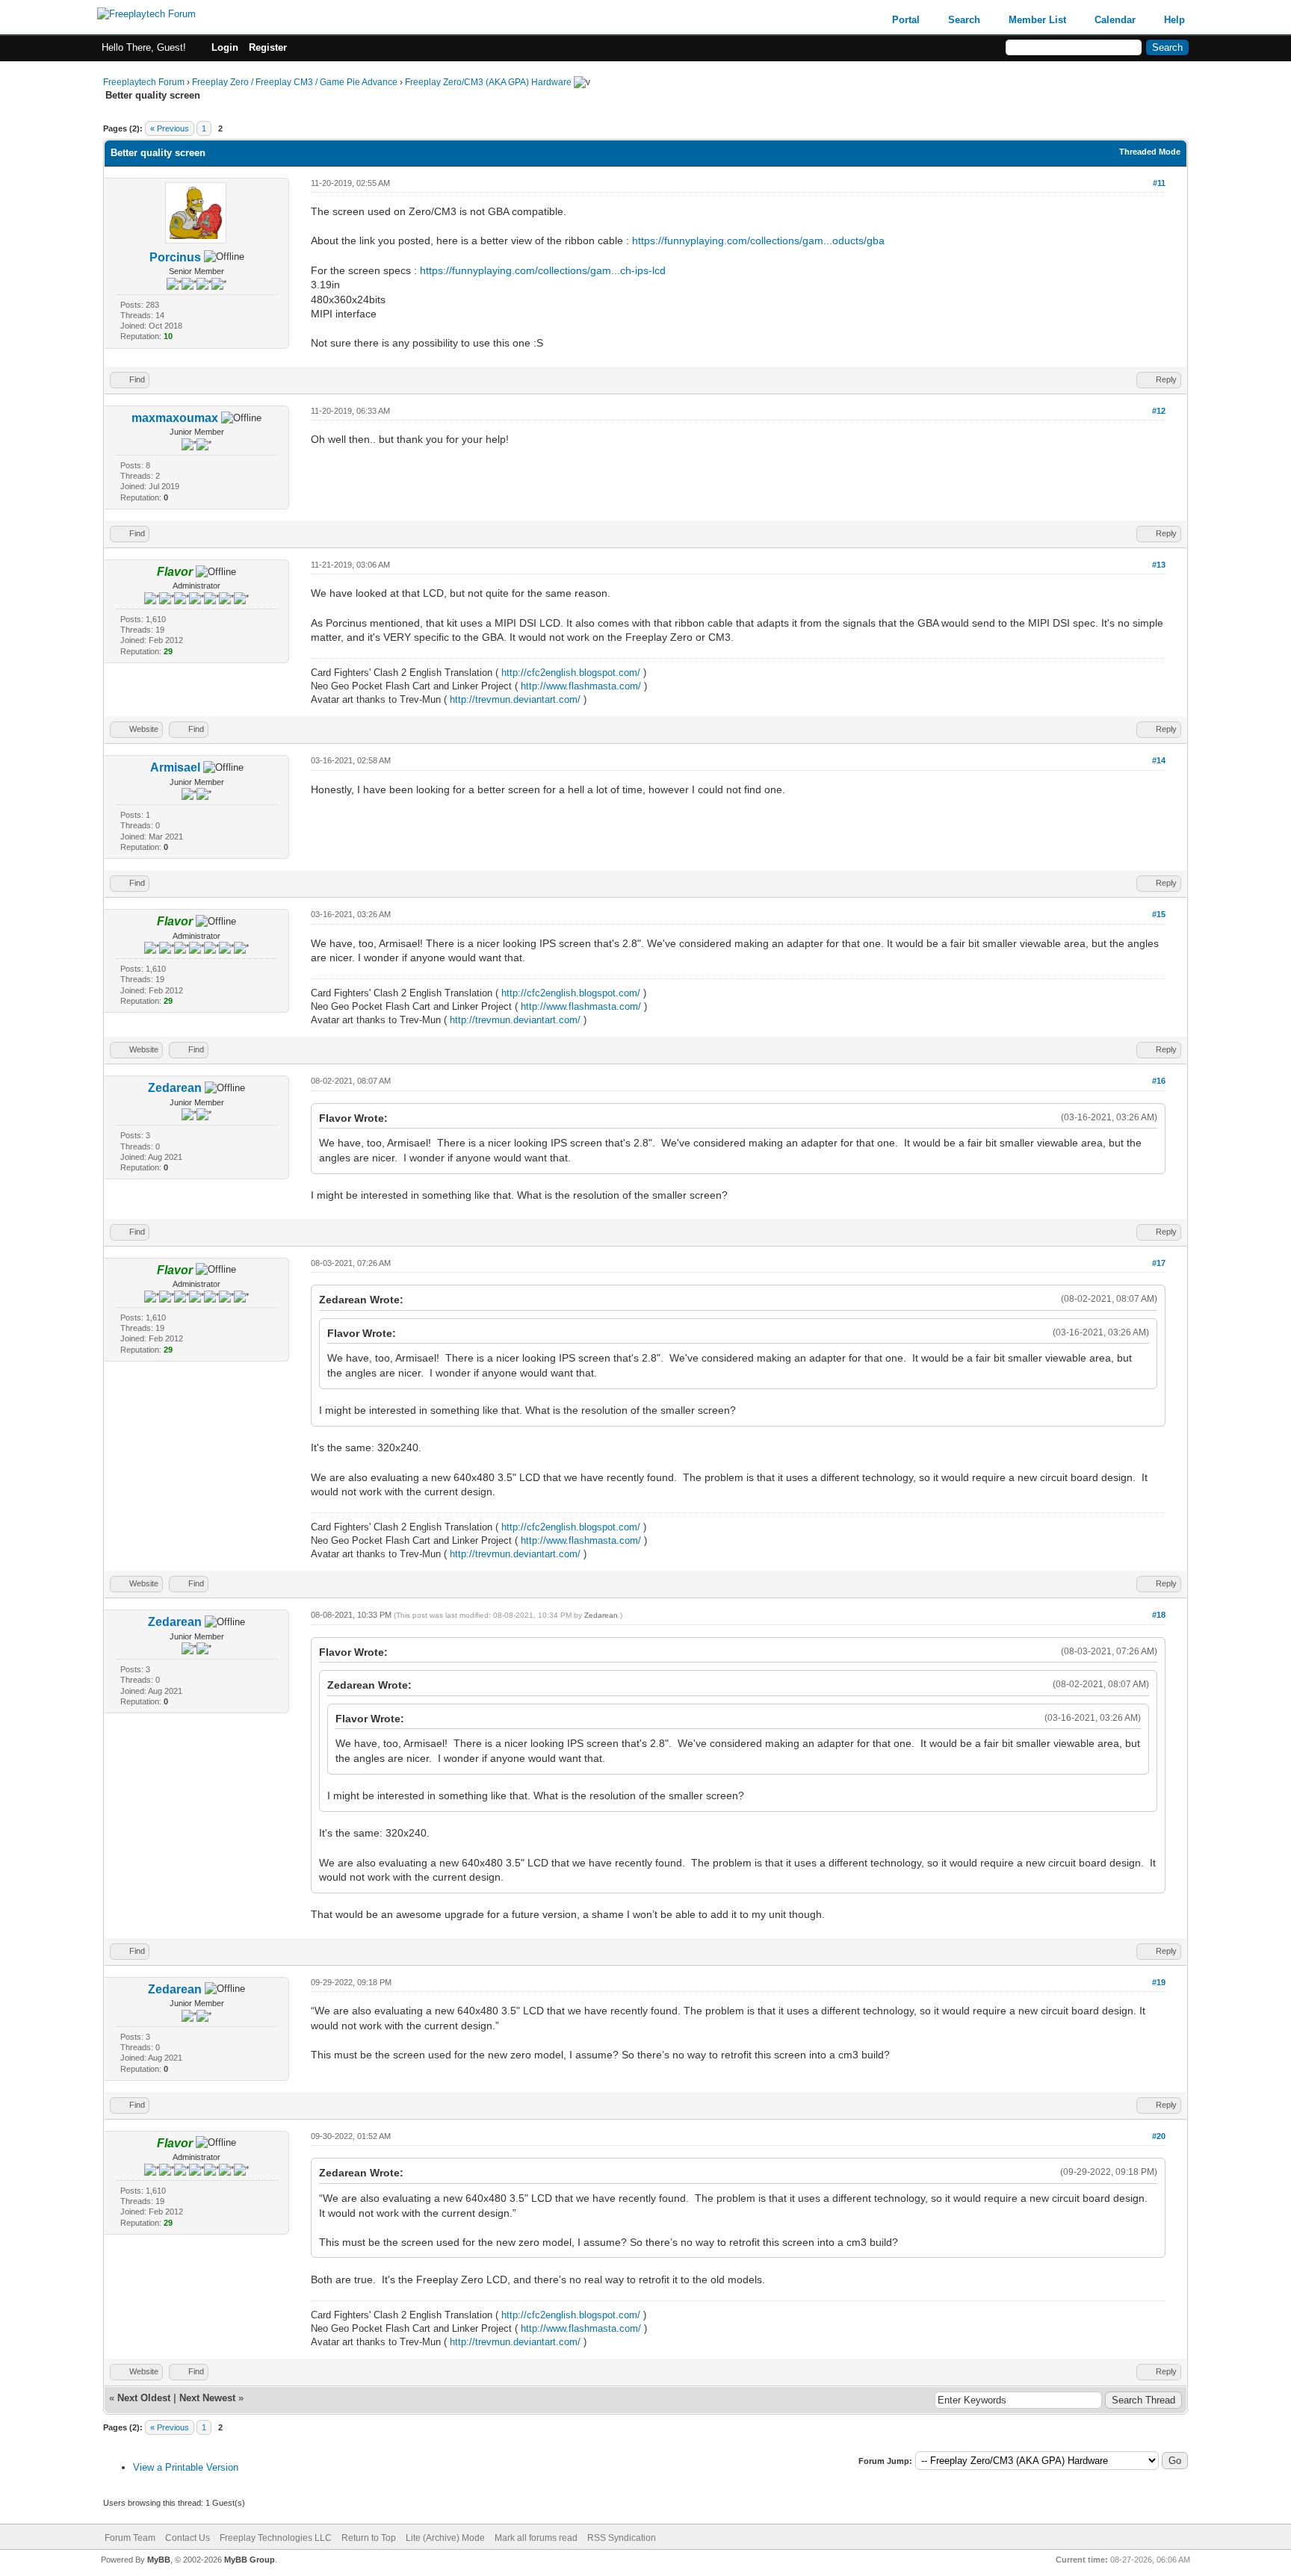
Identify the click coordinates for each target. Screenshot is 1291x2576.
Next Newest (207, 2398)
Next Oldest (144, 2398)
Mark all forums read (536, 2538)
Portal (906, 20)
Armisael (175, 767)
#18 (1159, 1615)
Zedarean (175, 1088)
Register (268, 47)
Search (964, 20)
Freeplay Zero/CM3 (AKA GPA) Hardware (488, 82)
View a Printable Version (186, 2467)
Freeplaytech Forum (144, 82)
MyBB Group (250, 2560)
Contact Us (188, 2538)
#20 (1159, 2136)
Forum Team (130, 2538)
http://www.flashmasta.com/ (581, 686)
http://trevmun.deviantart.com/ (515, 699)
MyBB (159, 2560)
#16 (1159, 1081)
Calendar (1115, 20)
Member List (1037, 20)
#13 (1159, 565)
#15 (1159, 914)
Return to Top (369, 2538)
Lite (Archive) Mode (445, 2538)
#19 (1159, 1982)
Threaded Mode (1150, 152)
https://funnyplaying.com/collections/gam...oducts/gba (758, 240)
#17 (1159, 1263)
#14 (1159, 760)
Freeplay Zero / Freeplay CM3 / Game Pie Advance (295, 82)
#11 (1159, 183)
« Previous (170, 128)
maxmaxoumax (175, 418)
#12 (1159, 411)
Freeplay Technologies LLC (276, 2538)
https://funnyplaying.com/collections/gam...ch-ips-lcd (543, 270)
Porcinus (175, 257)
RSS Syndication (622, 2538)
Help (1174, 20)
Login (225, 47)
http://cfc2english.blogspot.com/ (571, 673)
